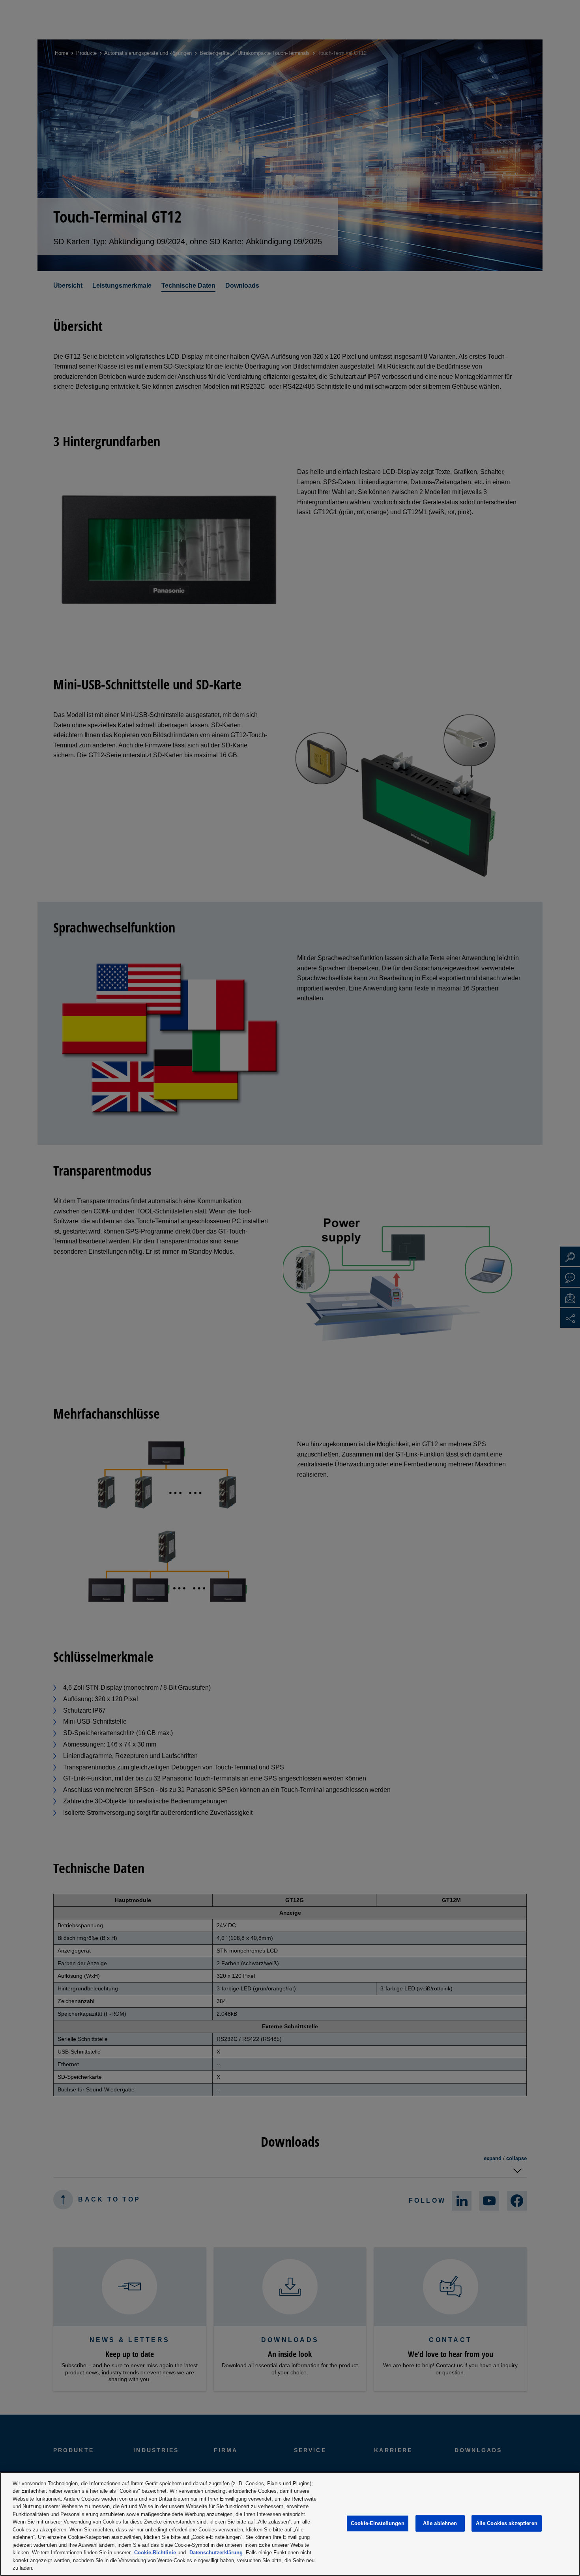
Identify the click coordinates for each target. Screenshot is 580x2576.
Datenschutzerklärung (216, 2553)
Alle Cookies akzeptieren (507, 2523)
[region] (290, 2524)
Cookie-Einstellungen (378, 2523)
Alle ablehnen (440, 2523)
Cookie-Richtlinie (155, 2553)
